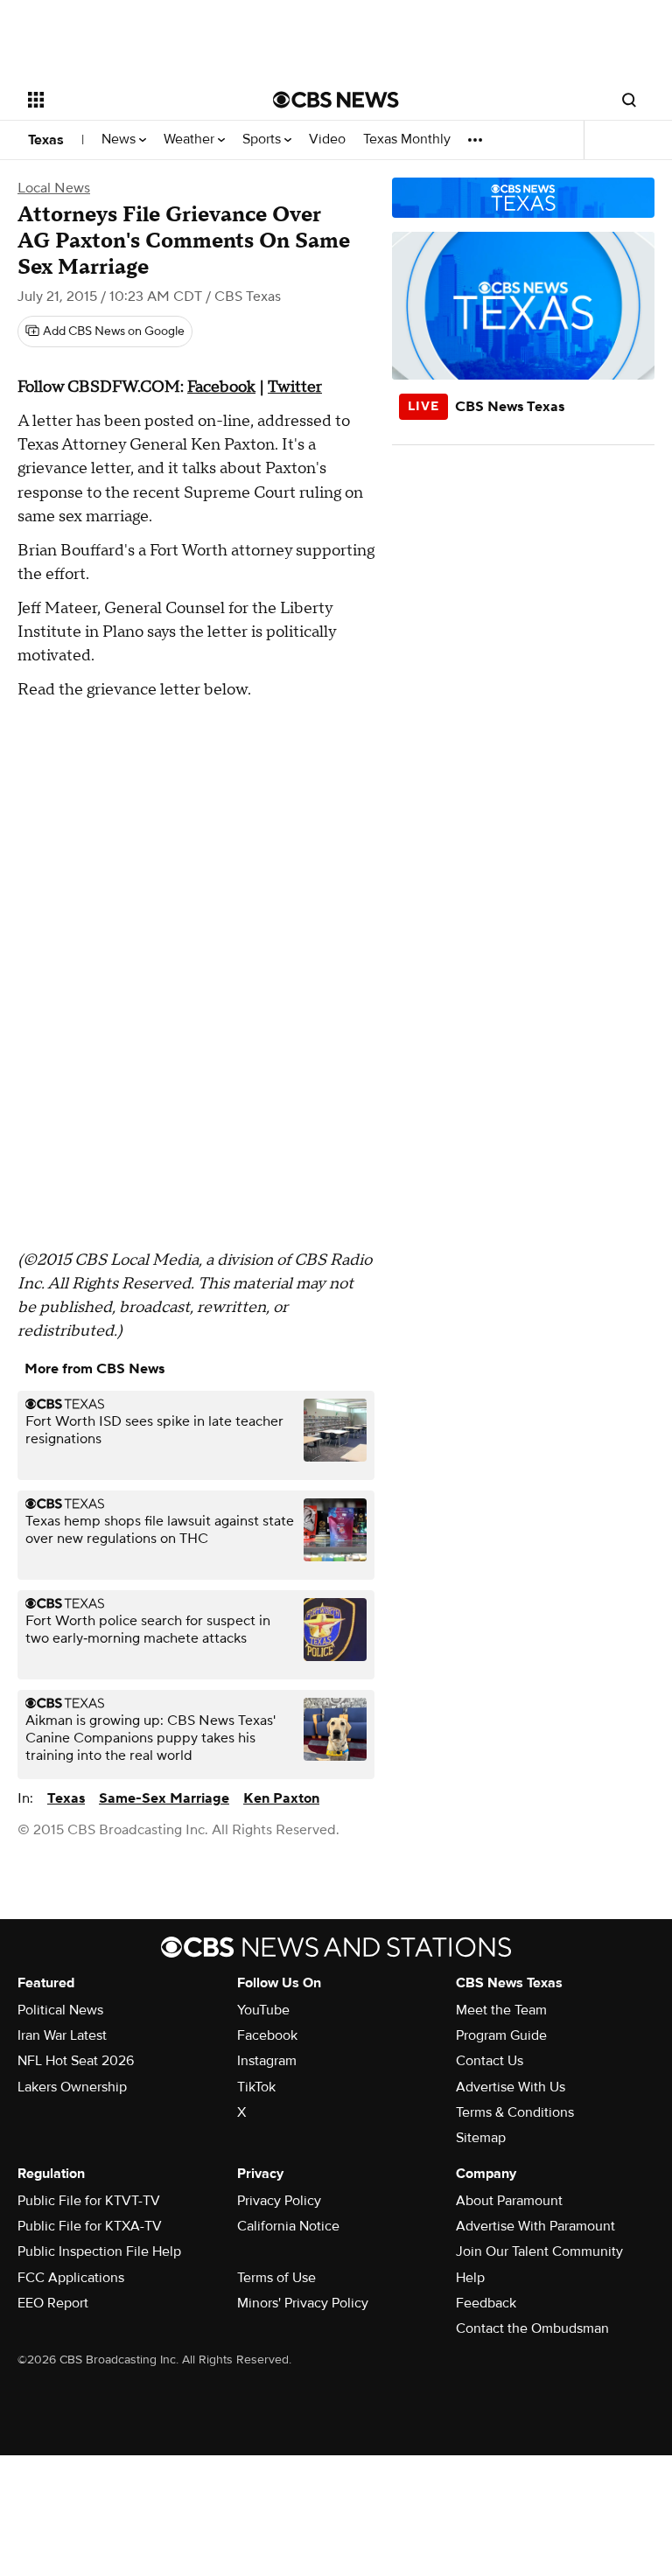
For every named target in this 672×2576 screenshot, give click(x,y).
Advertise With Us (511, 2087)
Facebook (221, 387)
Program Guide (501, 2035)
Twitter (295, 387)
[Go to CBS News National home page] (336, 100)
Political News (60, 2010)
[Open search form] (629, 100)
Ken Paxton (281, 1798)
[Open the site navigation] (131, 100)
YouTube (263, 2010)
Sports (263, 140)
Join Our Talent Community (539, 2251)
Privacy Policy (279, 2201)
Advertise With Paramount (535, 2226)
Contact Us (490, 2061)
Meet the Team (501, 2010)
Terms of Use (276, 2278)
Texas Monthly (407, 140)
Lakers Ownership (72, 2087)
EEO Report (53, 2303)
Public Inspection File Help (99, 2251)
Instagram (267, 2061)
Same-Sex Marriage (164, 1798)
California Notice (288, 2226)
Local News (54, 188)
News (120, 140)
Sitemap (481, 2138)
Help (470, 2278)
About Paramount (509, 2201)
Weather (191, 140)
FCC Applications (71, 2278)
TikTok (256, 2087)
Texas (46, 140)
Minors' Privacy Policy (303, 2303)
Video (327, 140)
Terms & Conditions (515, 2112)
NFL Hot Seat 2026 (76, 2061)
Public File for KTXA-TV (90, 2226)
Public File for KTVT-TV (89, 2201)
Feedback (486, 2303)
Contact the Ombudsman (532, 2328)
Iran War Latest (62, 2035)
